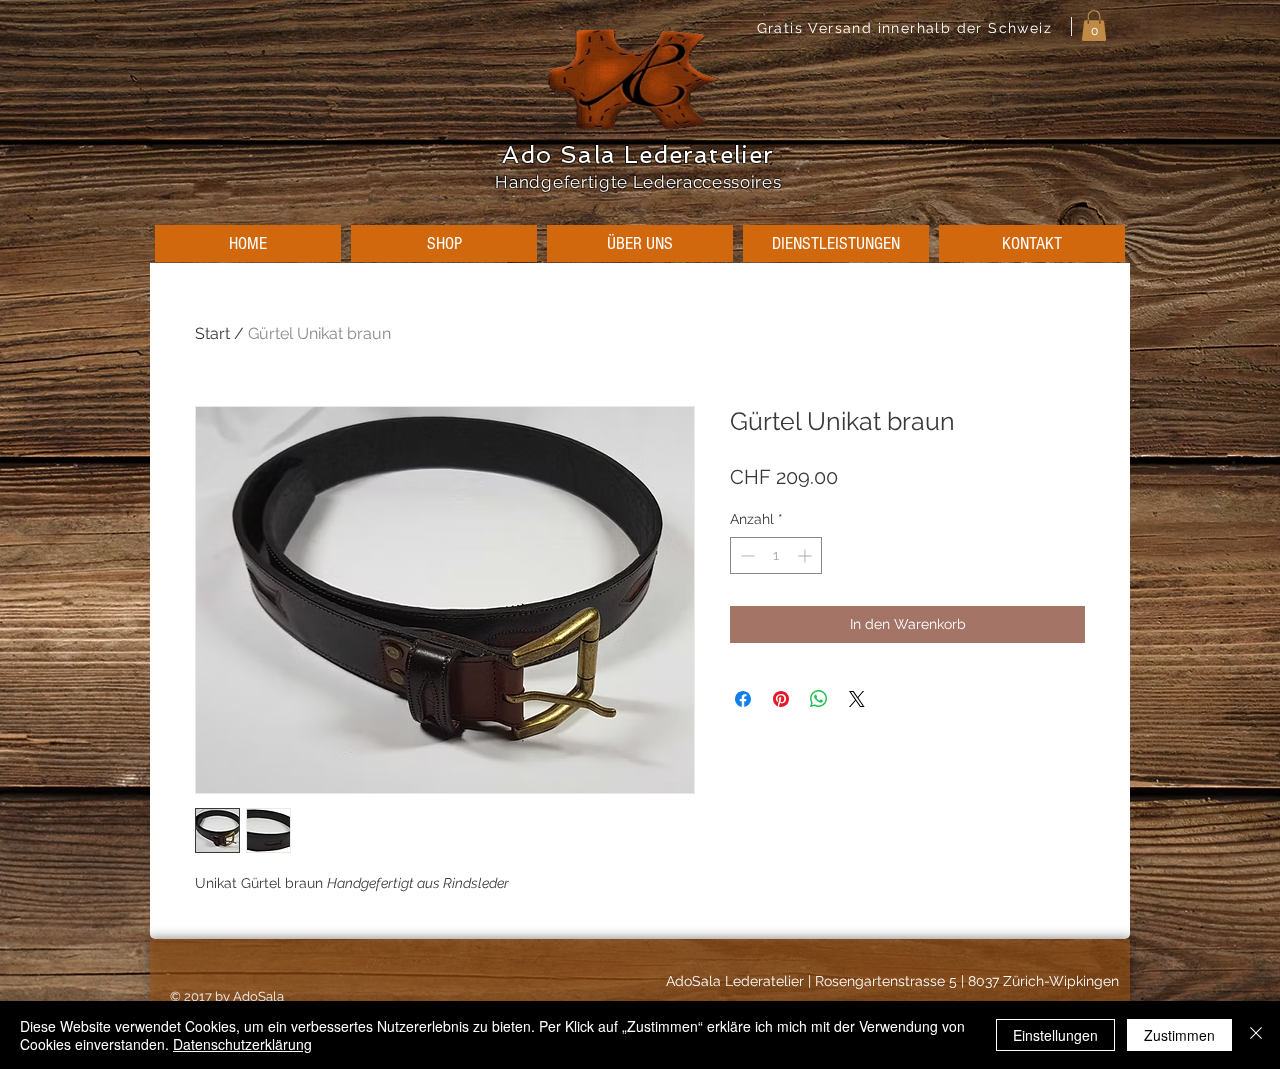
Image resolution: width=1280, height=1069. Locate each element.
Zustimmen (1179, 1035)
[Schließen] (1256, 1035)
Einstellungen (1055, 1035)
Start (212, 333)
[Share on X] (857, 699)
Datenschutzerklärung (242, 1044)
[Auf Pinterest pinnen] (781, 699)
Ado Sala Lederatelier (638, 154)
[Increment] (806, 555)
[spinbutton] (776, 555)
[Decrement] (745, 555)
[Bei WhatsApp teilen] (819, 699)
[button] (1094, 25)
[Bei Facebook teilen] (743, 699)
